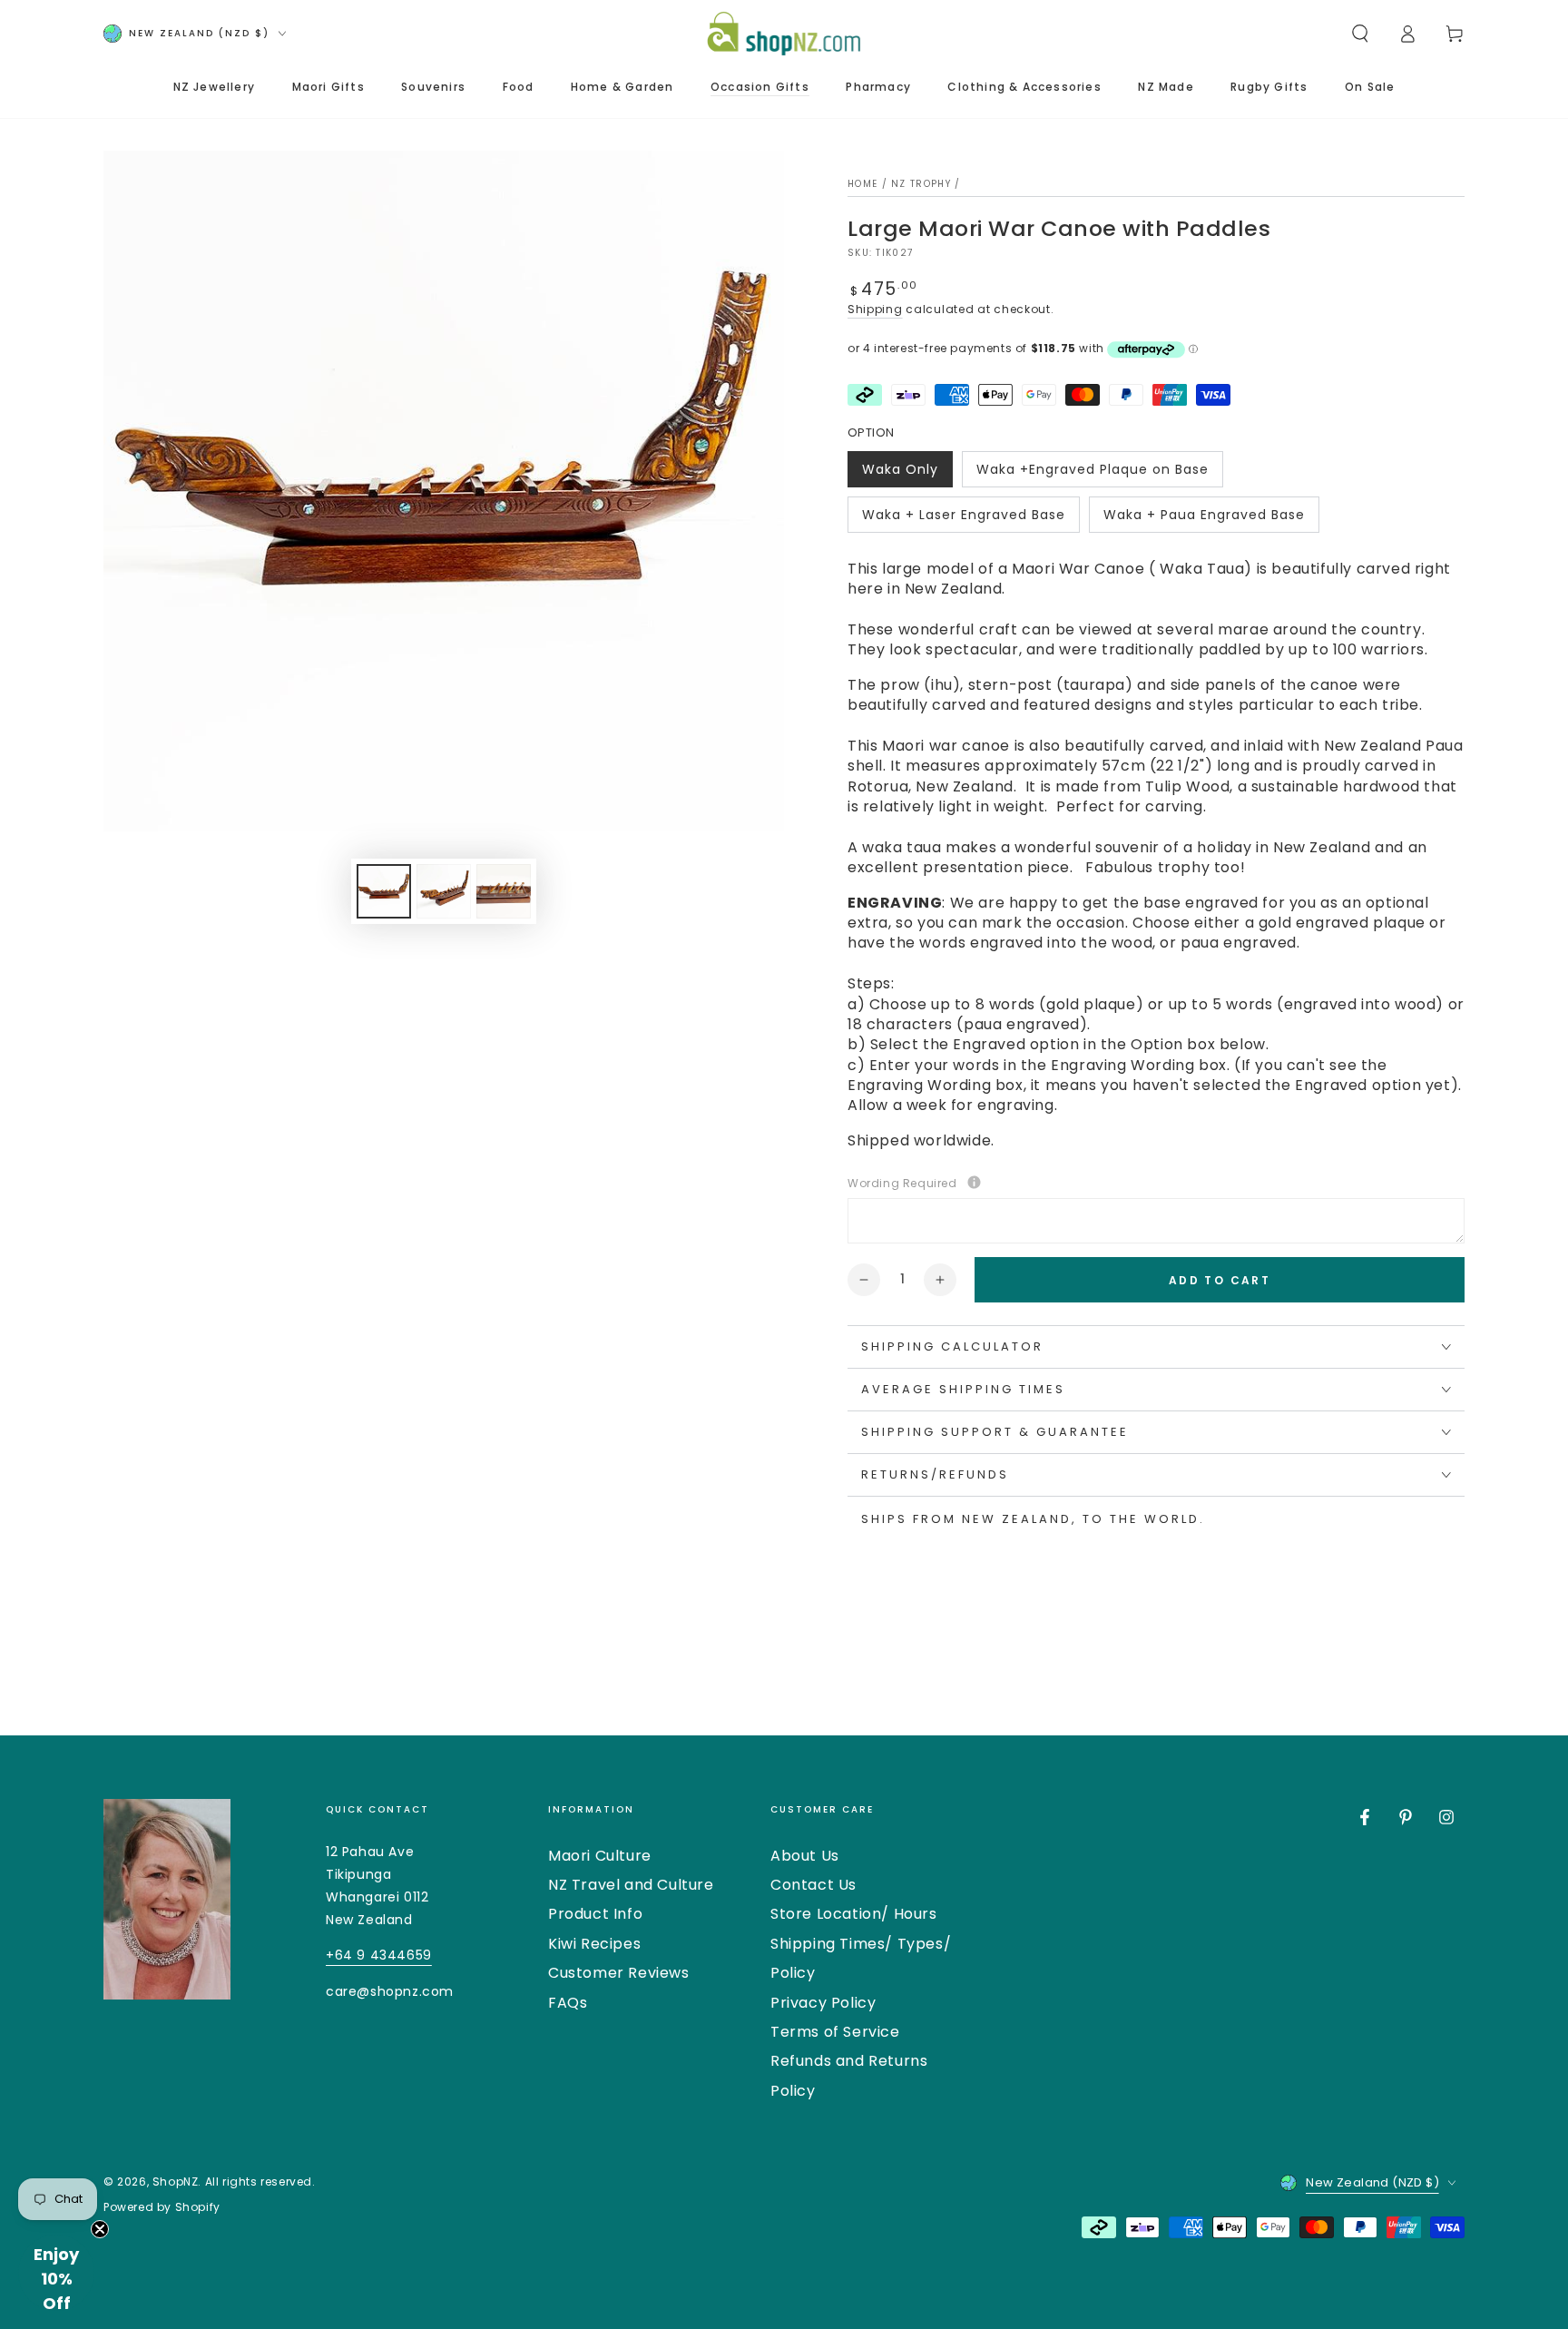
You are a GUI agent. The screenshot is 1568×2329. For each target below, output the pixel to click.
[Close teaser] (100, 2229)
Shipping (875, 309)
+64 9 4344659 (379, 1955)
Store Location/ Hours (854, 1914)
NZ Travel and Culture (631, 1885)
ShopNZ (176, 2182)
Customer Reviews (619, 1973)
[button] (1360, 34)
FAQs (568, 2003)
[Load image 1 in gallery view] (384, 891)
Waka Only (902, 474)
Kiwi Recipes (594, 1944)
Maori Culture (600, 1856)
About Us (805, 1856)
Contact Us (813, 1885)
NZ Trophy (921, 184)
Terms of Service (835, 2032)
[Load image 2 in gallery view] (444, 891)
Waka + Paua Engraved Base (1204, 519)
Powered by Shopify (162, 2207)
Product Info (595, 1914)
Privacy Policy (823, 2003)
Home (862, 184)
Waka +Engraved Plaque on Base (1092, 474)
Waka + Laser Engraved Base (963, 519)
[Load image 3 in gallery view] (504, 891)
